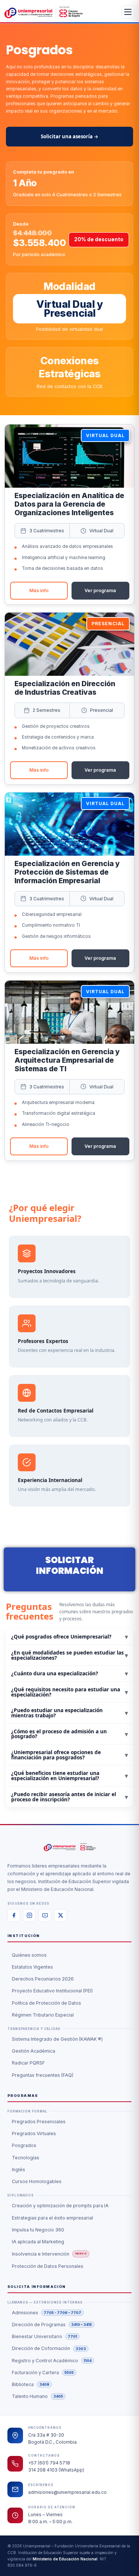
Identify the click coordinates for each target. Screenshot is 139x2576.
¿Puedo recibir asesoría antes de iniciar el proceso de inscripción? (69, 1797)
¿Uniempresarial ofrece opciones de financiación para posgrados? (69, 1755)
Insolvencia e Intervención (49, 2254)
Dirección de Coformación (49, 2348)
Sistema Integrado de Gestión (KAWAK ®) (57, 2039)
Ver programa (100, 590)
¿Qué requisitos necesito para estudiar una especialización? (69, 1692)
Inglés (19, 2170)
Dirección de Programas (52, 2325)
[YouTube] (45, 1915)
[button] (69, 514)
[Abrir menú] (128, 12)
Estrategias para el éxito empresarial (52, 2218)
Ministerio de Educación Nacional (65, 2559)
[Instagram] (29, 1915)
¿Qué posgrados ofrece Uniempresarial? (69, 1636)
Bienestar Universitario (44, 2336)
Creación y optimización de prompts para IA (60, 2206)
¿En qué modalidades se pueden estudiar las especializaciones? (69, 1655)
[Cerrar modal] (109, 1198)
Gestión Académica (34, 2051)
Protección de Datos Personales (48, 2266)
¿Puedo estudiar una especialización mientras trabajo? (69, 1713)
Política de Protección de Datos (47, 2003)
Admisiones (47, 2313)
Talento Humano (37, 2396)
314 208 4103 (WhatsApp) (56, 2470)
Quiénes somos (29, 1955)
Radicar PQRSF (28, 2063)
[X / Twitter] (60, 1915)
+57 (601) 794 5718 (49, 2463)
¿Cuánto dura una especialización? (69, 1673)
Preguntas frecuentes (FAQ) (43, 2075)
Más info (39, 590)
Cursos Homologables (37, 2181)
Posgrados (24, 2145)
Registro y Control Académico (52, 2361)
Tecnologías (26, 2158)
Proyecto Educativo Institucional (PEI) (52, 1991)
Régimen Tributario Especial (43, 2015)
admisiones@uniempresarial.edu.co (67, 2492)
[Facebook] (14, 1915)
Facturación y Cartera (43, 2372)
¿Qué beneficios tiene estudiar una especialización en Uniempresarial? (69, 1776)
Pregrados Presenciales (39, 2122)
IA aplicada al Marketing (38, 2242)
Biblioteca (31, 2384)
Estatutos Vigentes (32, 1967)
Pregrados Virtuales (34, 2133)
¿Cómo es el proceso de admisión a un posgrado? (69, 1734)
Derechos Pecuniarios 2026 (43, 1979)
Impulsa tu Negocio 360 (38, 2230)
